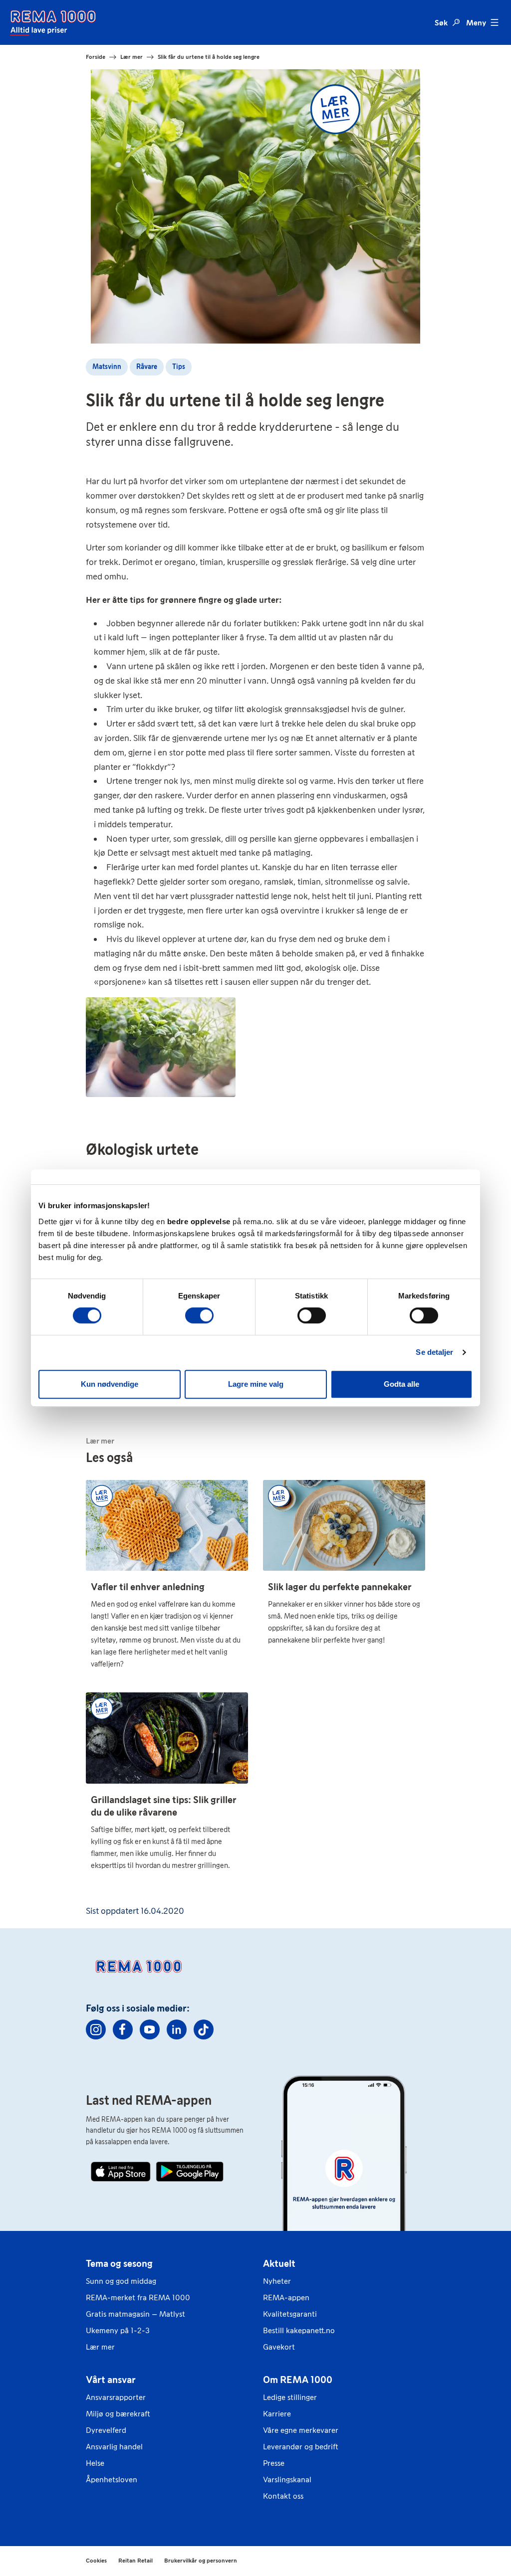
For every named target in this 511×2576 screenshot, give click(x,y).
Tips (179, 367)
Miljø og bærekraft (118, 2414)
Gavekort (279, 2347)
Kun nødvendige (110, 1384)
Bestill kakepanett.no (299, 2330)
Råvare (147, 367)
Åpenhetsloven (112, 2480)
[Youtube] (150, 2029)
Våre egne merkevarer (301, 2430)
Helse (95, 2463)
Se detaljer (434, 1352)
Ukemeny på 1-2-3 (118, 2330)
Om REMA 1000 (298, 2380)
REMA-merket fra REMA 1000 (138, 2298)
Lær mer (100, 2347)
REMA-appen (286, 2298)
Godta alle (401, 1384)
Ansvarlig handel (114, 2447)
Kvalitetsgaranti (290, 2314)
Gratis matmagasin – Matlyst (135, 2314)
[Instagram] (96, 2029)
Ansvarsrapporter (116, 2397)
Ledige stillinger (290, 2397)
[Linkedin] (177, 2029)
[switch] (199, 1315)
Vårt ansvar (111, 2380)
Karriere (277, 2414)
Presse (274, 2463)
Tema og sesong (119, 2263)
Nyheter (277, 2281)
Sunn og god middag (121, 2281)
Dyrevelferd (106, 2430)
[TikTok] (204, 2029)
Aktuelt (279, 2263)
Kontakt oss (283, 2496)
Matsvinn (107, 367)
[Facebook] (123, 2029)
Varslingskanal (287, 2480)
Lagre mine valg (256, 1384)
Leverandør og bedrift (301, 2447)
